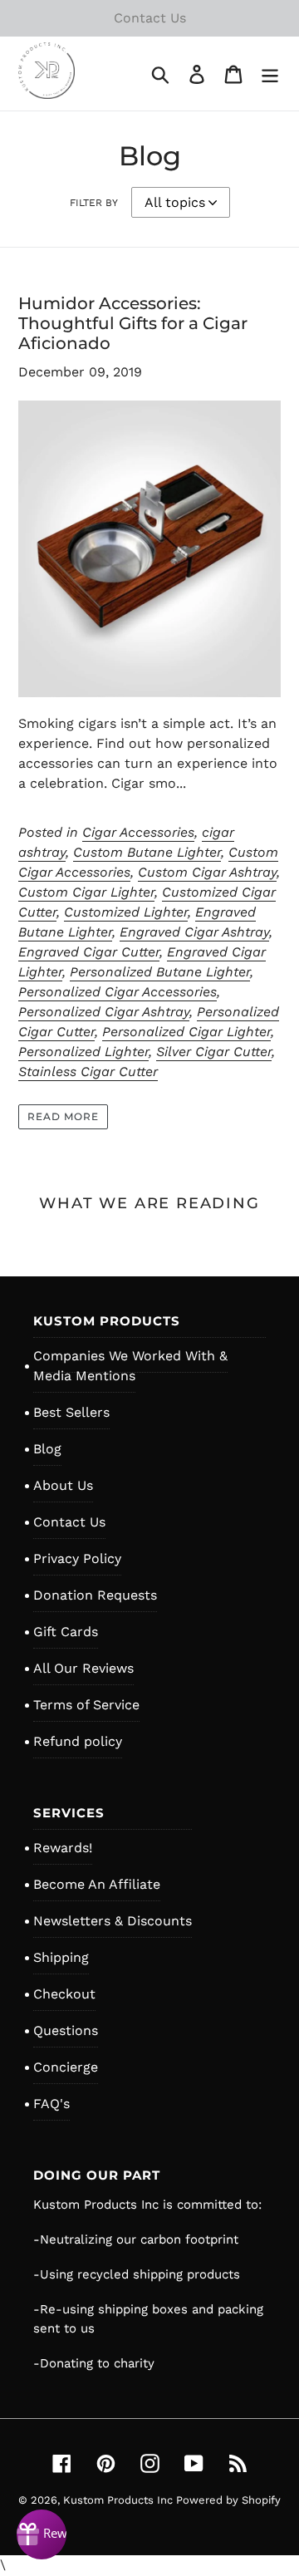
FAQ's (51, 2104)
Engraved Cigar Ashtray (194, 932)
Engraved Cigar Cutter (89, 952)
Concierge (66, 2067)
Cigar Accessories (138, 832)
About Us (63, 1485)
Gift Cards (66, 1632)
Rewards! (63, 1848)
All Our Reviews (83, 1668)
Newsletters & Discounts (113, 1921)
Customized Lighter (126, 912)
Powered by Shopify (228, 2500)
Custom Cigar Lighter (86, 892)
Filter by (94, 203)
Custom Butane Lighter (147, 852)
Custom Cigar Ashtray (207, 872)
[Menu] (270, 74)
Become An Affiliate (97, 1884)
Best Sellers (71, 1412)
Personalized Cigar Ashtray (104, 1012)
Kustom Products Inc (120, 2500)
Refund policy (78, 1741)
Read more (63, 1116)
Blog (47, 1449)
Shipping (61, 1957)
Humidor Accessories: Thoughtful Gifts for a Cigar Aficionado (133, 323)
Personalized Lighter (83, 1052)
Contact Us (69, 1522)
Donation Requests (95, 1595)
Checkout (64, 1994)
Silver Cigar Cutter (214, 1052)
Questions (66, 2030)
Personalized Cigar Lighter (186, 1032)
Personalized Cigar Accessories (118, 992)
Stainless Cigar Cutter (88, 1072)
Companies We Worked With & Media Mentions (130, 1366)
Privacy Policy (77, 1558)
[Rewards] (42, 2534)
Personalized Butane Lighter (160, 972)
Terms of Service (86, 1705)
